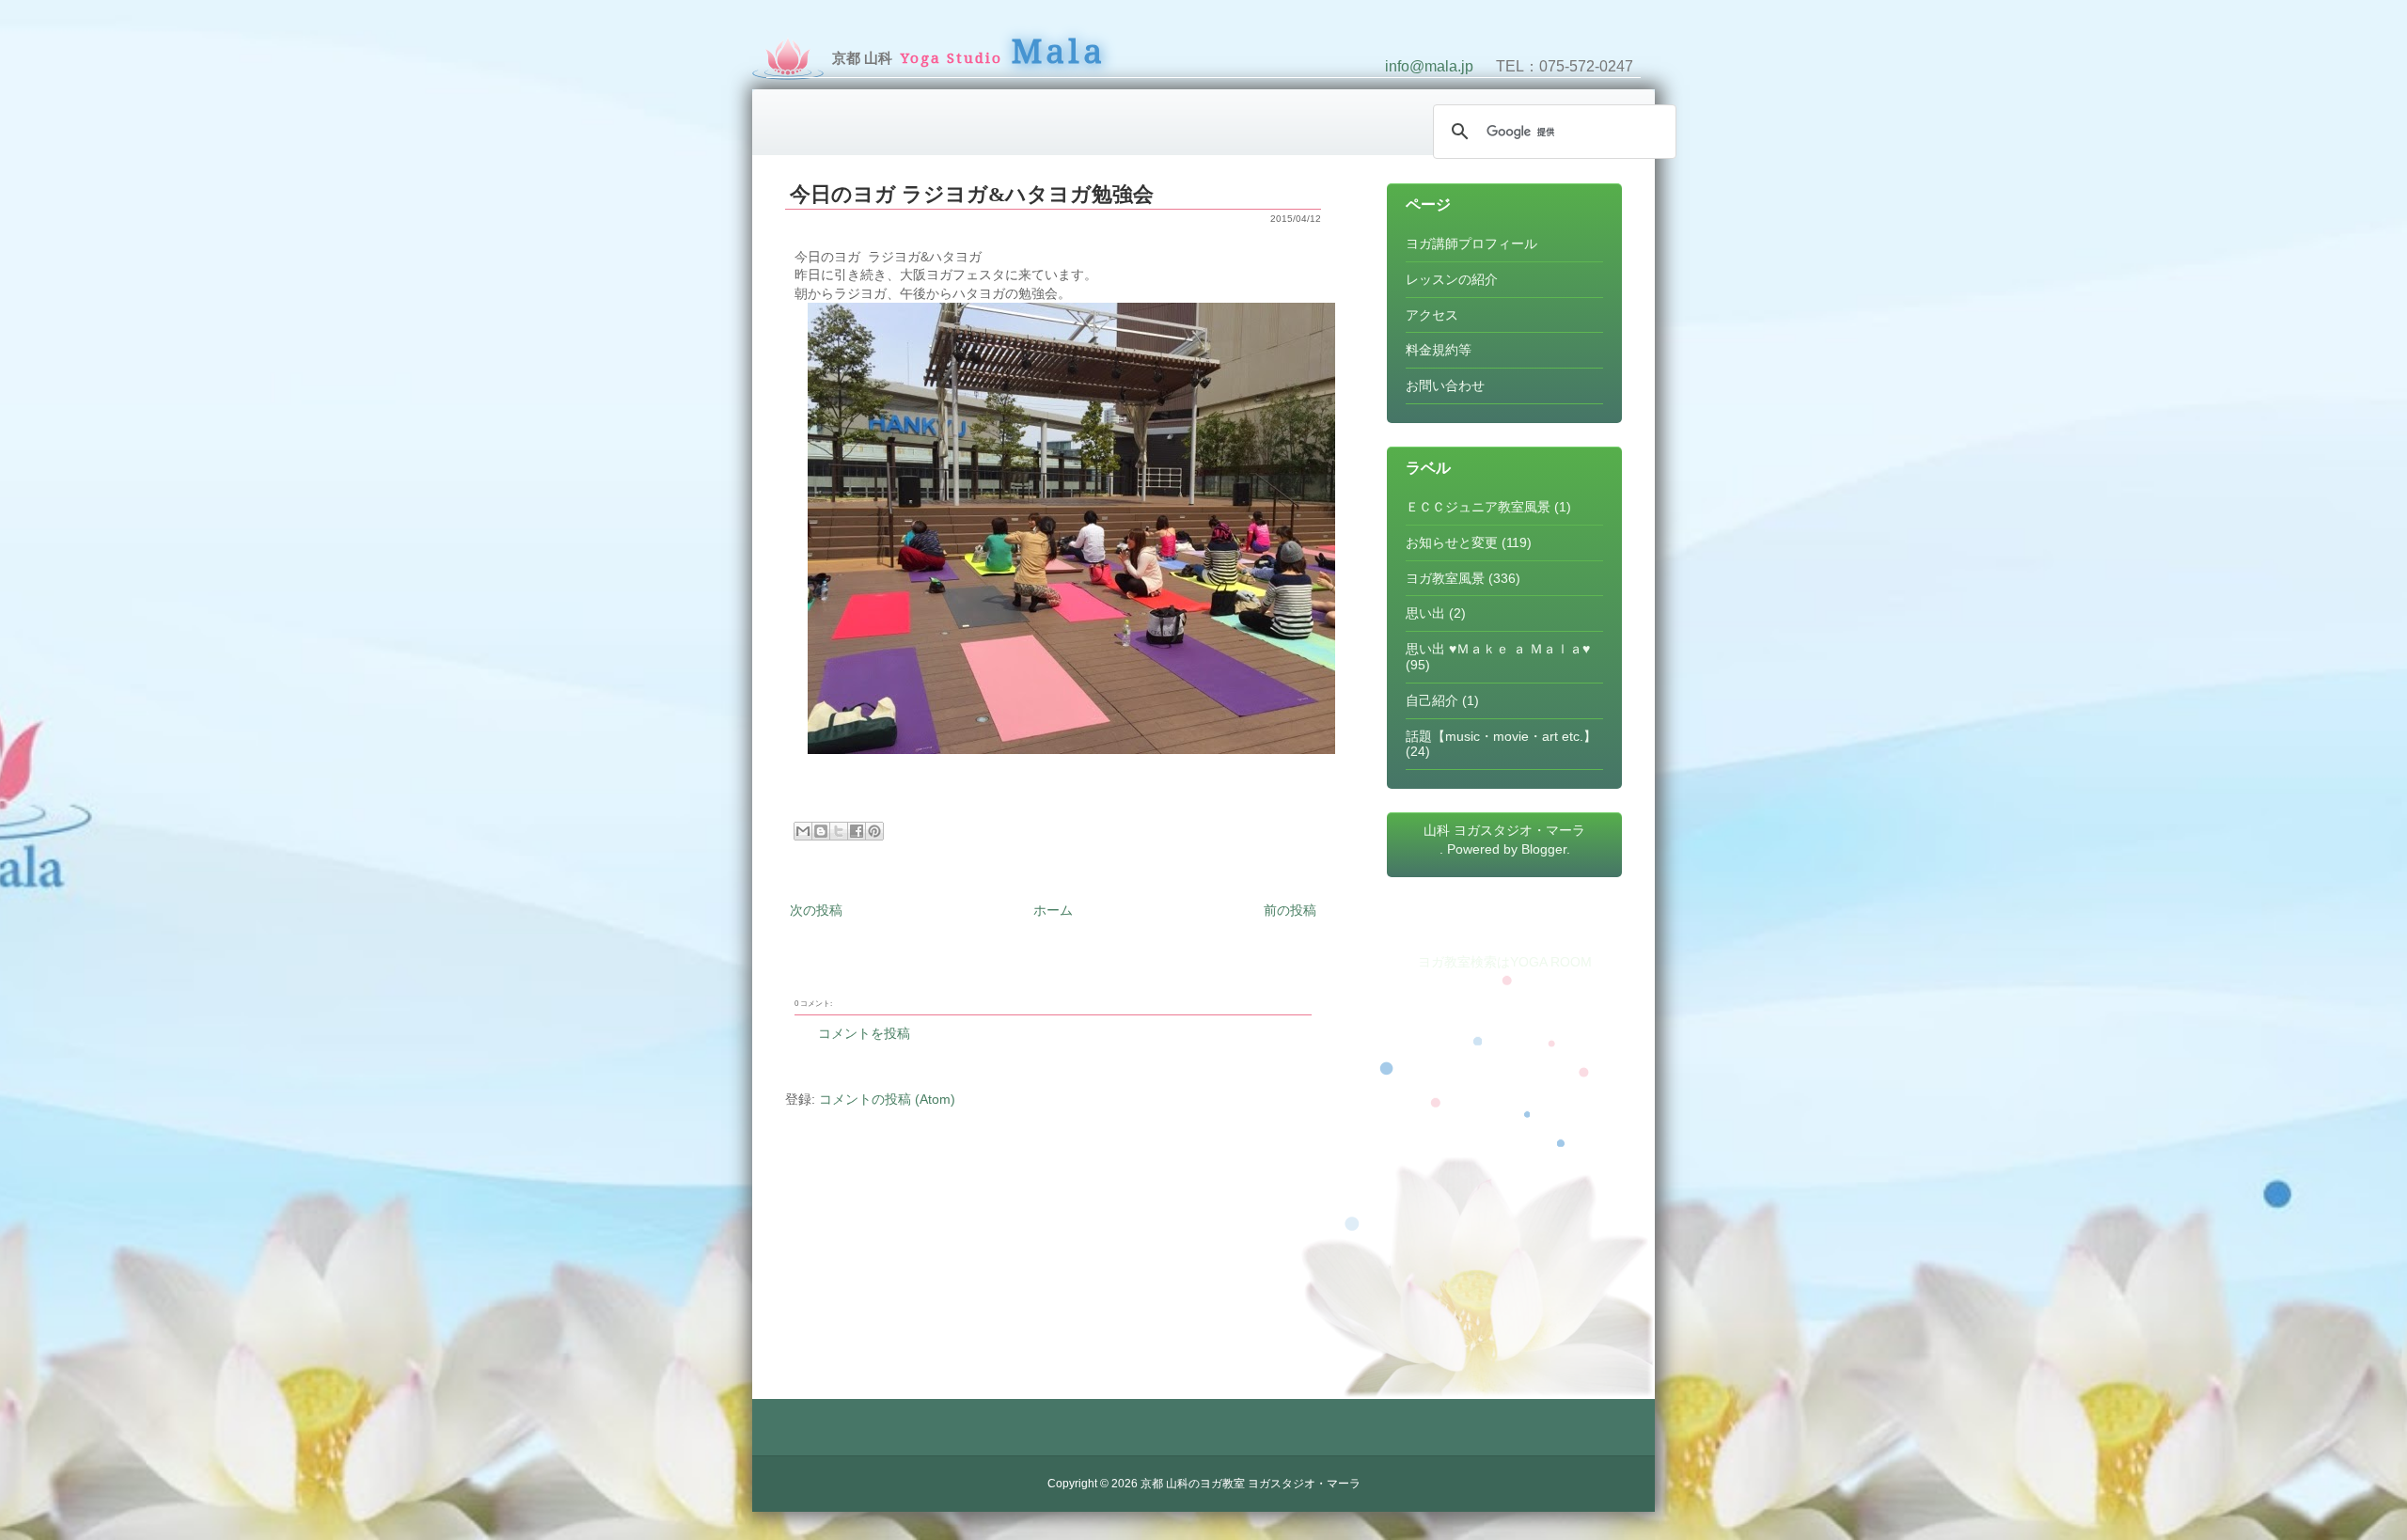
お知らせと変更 (1452, 542)
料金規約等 (1439, 350)
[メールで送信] (803, 831)
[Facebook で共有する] (857, 831)
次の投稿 (816, 910)
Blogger (1544, 849)
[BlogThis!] (821, 831)
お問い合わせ (1445, 385)
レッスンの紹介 (1452, 279)
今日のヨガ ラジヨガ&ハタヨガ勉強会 (972, 194)
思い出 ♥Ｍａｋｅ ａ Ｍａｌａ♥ (1498, 649)
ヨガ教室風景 (1445, 578)
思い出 (1425, 613)
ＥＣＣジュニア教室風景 (1478, 507)
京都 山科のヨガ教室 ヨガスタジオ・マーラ (1251, 1484)
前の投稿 (1290, 910)
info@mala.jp (1429, 66)
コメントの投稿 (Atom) (887, 1099)
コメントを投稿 (864, 1033)
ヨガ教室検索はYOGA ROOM (1505, 962)
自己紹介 (1432, 700)
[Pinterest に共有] (874, 831)
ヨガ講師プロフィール (1471, 244)
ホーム (1053, 910)
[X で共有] (839, 831)
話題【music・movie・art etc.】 (1501, 736)
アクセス (1432, 315)
